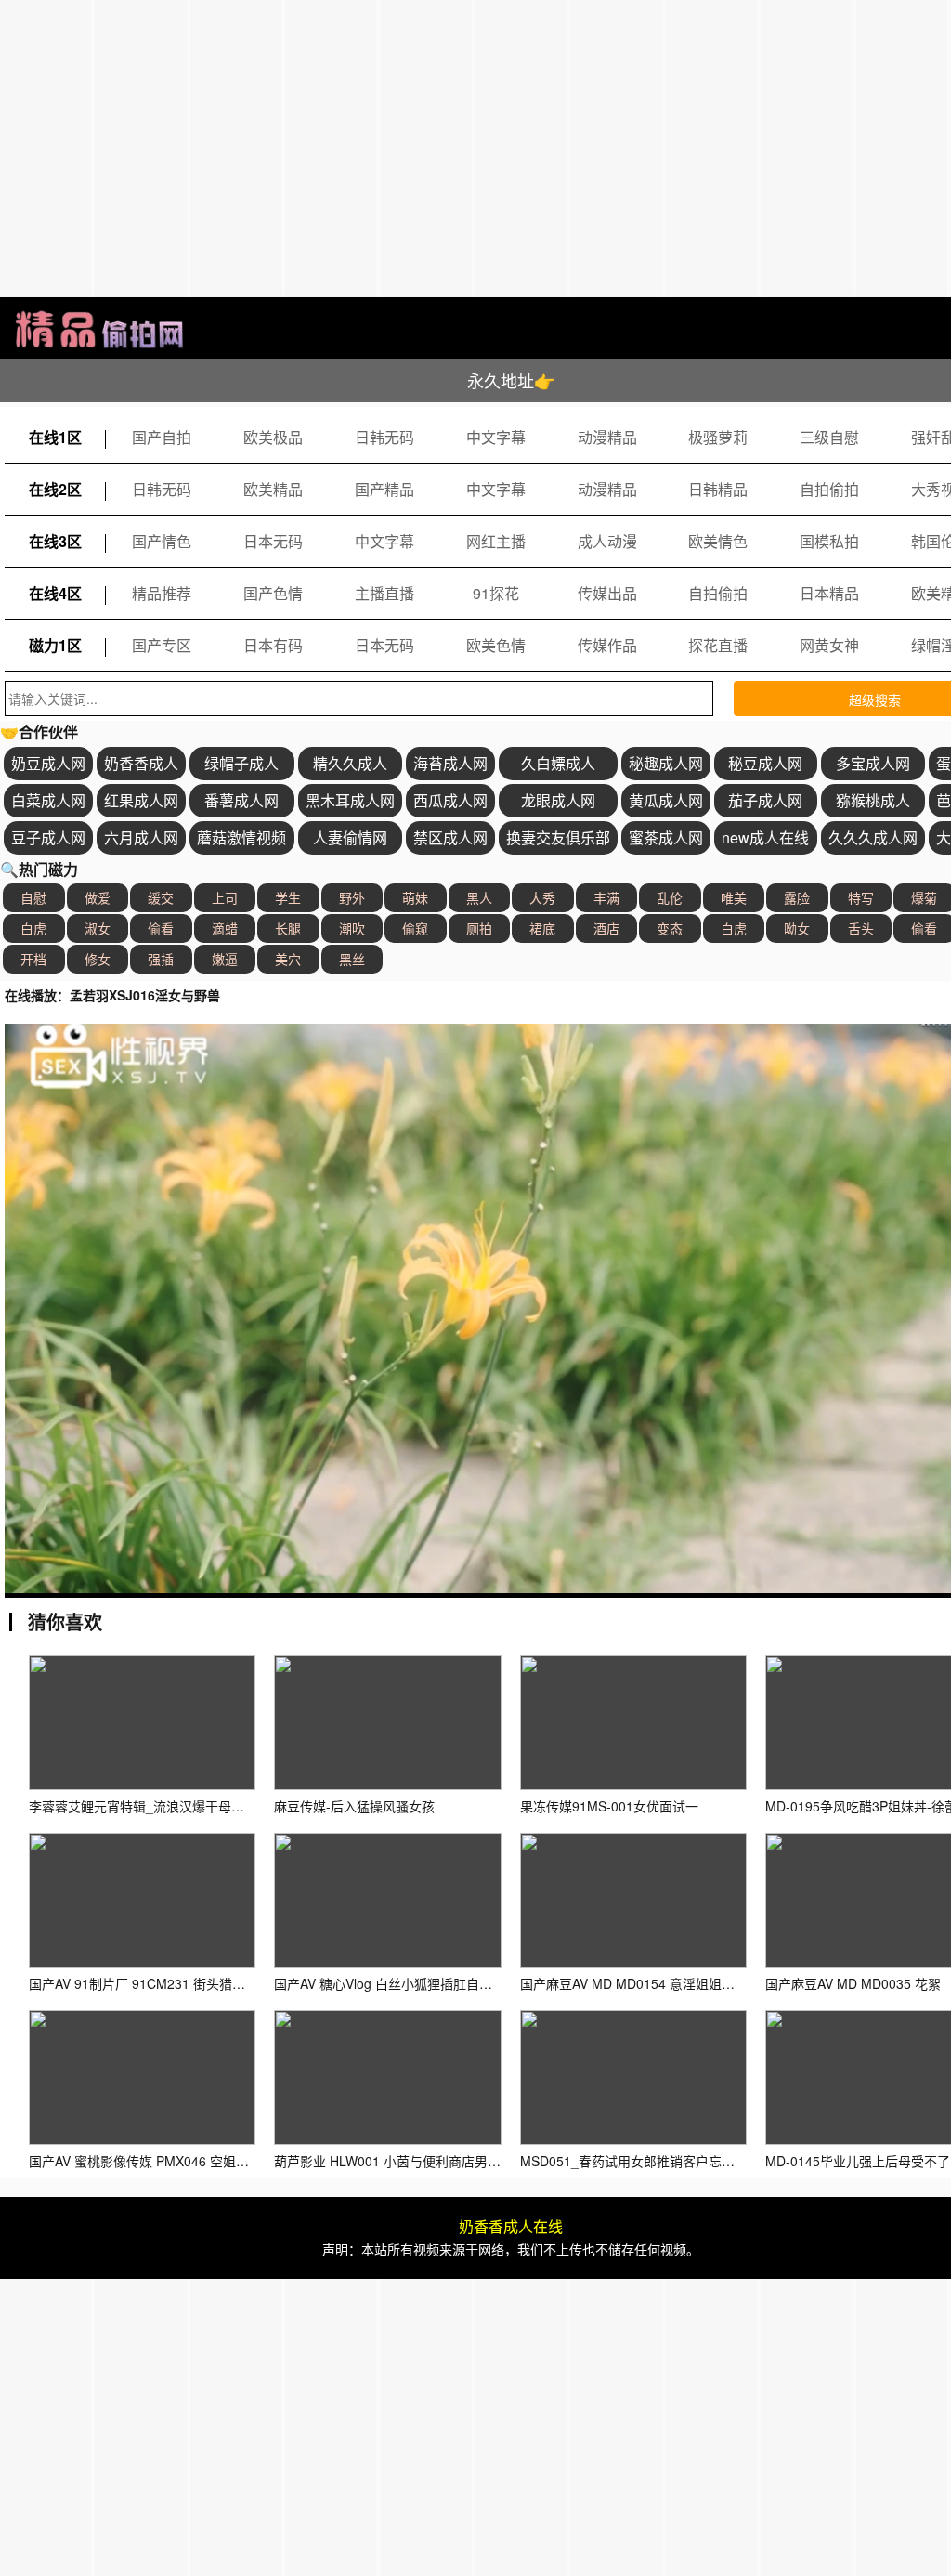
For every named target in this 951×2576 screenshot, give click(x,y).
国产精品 (384, 489)
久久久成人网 (873, 837)
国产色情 (273, 593)
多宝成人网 (873, 763)
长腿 (288, 928)
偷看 (161, 928)
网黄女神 (829, 645)
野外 (352, 897)
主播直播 (384, 593)
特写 (861, 897)
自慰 (33, 897)
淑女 (98, 928)
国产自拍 (162, 437)
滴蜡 (225, 928)
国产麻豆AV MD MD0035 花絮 (853, 1983)
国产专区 (162, 645)
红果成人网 (141, 800)
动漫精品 (607, 437)
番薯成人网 (241, 800)
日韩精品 (718, 489)
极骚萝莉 (718, 437)
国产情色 (162, 541)
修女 (98, 959)
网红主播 (496, 541)
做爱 (98, 897)
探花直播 (718, 645)
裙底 (542, 928)
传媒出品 (607, 593)
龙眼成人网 (558, 800)
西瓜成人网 (450, 800)
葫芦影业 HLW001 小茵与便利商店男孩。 (394, 2161)
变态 (670, 928)
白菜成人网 (48, 800)
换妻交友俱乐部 (558, 837)
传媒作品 (607, 645)
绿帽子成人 (241, 763)
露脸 (797, 897)
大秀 (542, 897)
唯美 (734, 897)
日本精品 (829, 593)
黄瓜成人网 (666, 800)
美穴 (288, 959)
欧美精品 (273, 489)
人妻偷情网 (350, 837)
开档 (33, 959)
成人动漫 (607, 541)
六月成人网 (141, 837)
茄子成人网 (765, 800)
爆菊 (924, 897)
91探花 (496, 593)
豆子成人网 (48, 837)
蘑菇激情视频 (241, 837)
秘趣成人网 (666, 763)
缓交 (161, 897)
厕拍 (479, 928)
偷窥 (415, 928)
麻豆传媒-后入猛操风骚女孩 (354, 1806)
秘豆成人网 (765, 763)
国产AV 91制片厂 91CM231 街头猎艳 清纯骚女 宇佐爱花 (193, 1983)
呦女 (797, 928)
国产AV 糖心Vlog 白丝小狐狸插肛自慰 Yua (396, 1983)
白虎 (33, 928)
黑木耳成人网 (350, 800)
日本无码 (273, 541)
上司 (225, 897)
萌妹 (415, 897)
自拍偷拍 (829, 489)
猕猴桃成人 (873, 800)
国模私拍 (829, 541)
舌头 (861, 928)
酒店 (606, 928)
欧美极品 (273, 437)
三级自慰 (829, 437)
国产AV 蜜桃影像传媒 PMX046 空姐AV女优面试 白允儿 (188, 2161)
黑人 (479, 897)
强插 (161, 959)
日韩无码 (384, 437)
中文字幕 (496, 437)
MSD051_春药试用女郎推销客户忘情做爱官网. (655, 2161)
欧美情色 (718, 541)
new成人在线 (765, 837)
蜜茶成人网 (666, 837)
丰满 (606, 897)
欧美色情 (496, 645)
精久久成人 (350, 763)
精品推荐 (162, 593)
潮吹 (352, 928)
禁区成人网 (450, 837)
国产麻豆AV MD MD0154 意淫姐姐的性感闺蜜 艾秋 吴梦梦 (690, 1983)
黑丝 (352, 959)
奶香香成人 (141, 763)
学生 (288, 897)
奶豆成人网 (48, 763)
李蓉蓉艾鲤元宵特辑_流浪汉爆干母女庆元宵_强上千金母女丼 (205, 1806)
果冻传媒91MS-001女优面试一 (609, 1806)
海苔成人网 (450, 763)
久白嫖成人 (558, 763)
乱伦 (670, 897)
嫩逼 (225, 959)
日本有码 (273, 645)
